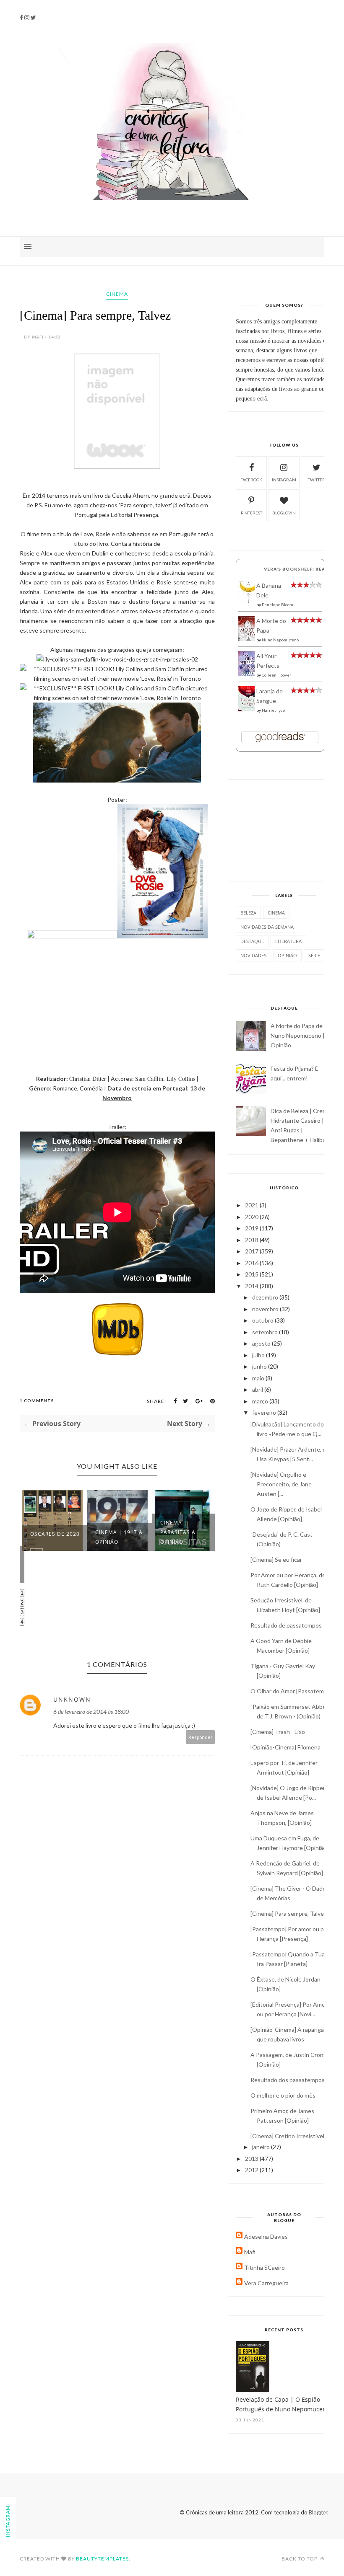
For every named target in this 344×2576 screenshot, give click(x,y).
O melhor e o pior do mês (283, 2095)
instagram (284, 480)
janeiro (262, 2147)
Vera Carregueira (266, 2283)
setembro (266, 1332)
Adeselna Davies (266, 2236)
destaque (252, 941)
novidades (253, 955)
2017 (252, 1251)
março (261, 1401)
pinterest (251, 513)
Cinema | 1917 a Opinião (119, 1537)
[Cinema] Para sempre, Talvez (288, 1913)
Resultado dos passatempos (288, 2080)
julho (259, 1355)
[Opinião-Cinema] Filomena (285, 1747)
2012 (252, 2170)
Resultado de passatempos (286, 1625)
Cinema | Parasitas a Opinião (178, 1532)
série (314, 955)
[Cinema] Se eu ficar (276, 1559)
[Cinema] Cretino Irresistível (287, 2136)
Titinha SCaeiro (265, 2267)
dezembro (266, 1297)
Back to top (300, 2559)
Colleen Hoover (276, 675)
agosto (262, 1343)
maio (259, 1378)
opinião (287, 955)
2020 (252, 1217)
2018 (252, 1240)
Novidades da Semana (267, 927)
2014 (252, 1286)
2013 (252, 2159)
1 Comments (37, 1400)
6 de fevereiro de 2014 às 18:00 (91, 1712)
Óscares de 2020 (55, 1534)
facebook (251, 480)
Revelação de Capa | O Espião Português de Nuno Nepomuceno (283, 2404)
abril (258, 1389)
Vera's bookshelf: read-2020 (303, 569)
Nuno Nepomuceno (280, 640)
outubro (263, 1320)
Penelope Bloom (278, 605)
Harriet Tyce (273, 710)
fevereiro (265, 1412)
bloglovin (284, 513)
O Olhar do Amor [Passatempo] (291, 1691)
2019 (252, 1228)
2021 (252, 1205)
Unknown (72, 1699)
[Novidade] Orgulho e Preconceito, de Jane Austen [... (281, 1484)
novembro (266, 1309)
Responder (201, 1737)
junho (260, 1366)
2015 (252, 1274)
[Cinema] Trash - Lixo (278, 1732)
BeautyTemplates (102, 2559)
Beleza (248, 913)
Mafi (250, 2252)
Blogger (318, 2512)
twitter (317, 480)
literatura (288, 941)
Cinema (117, 294)
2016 (252, 1263)
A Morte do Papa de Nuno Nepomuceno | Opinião (298, 1035)
